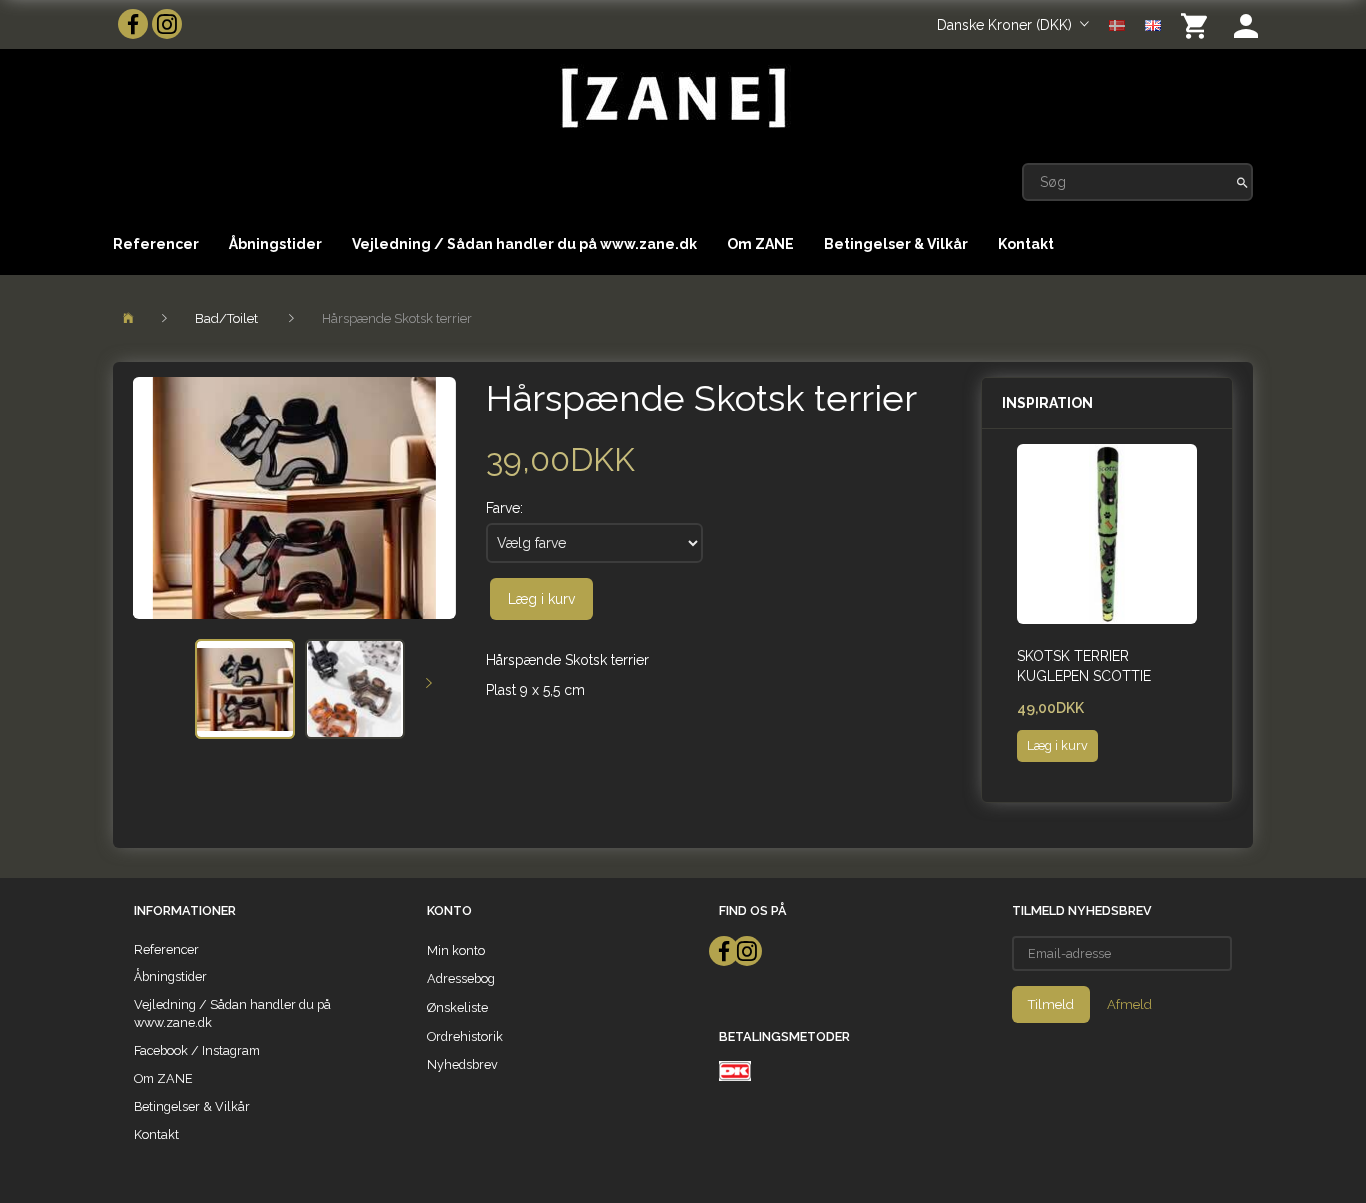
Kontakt (1026, 244)
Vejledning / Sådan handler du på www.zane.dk (524, 244)
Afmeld (1129, 1004)
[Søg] (1242, 182)
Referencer (156, 244)
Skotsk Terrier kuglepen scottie (1084, 666)
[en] (1153, 24)
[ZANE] (671, 98)
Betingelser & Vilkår (896, 244)
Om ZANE (760, 244)
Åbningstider (275, 244)
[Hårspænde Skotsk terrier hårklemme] (294, 498)
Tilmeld (1051, 1004)
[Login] (1246, 24)
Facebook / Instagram (197, 1050)
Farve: (504, 508)
